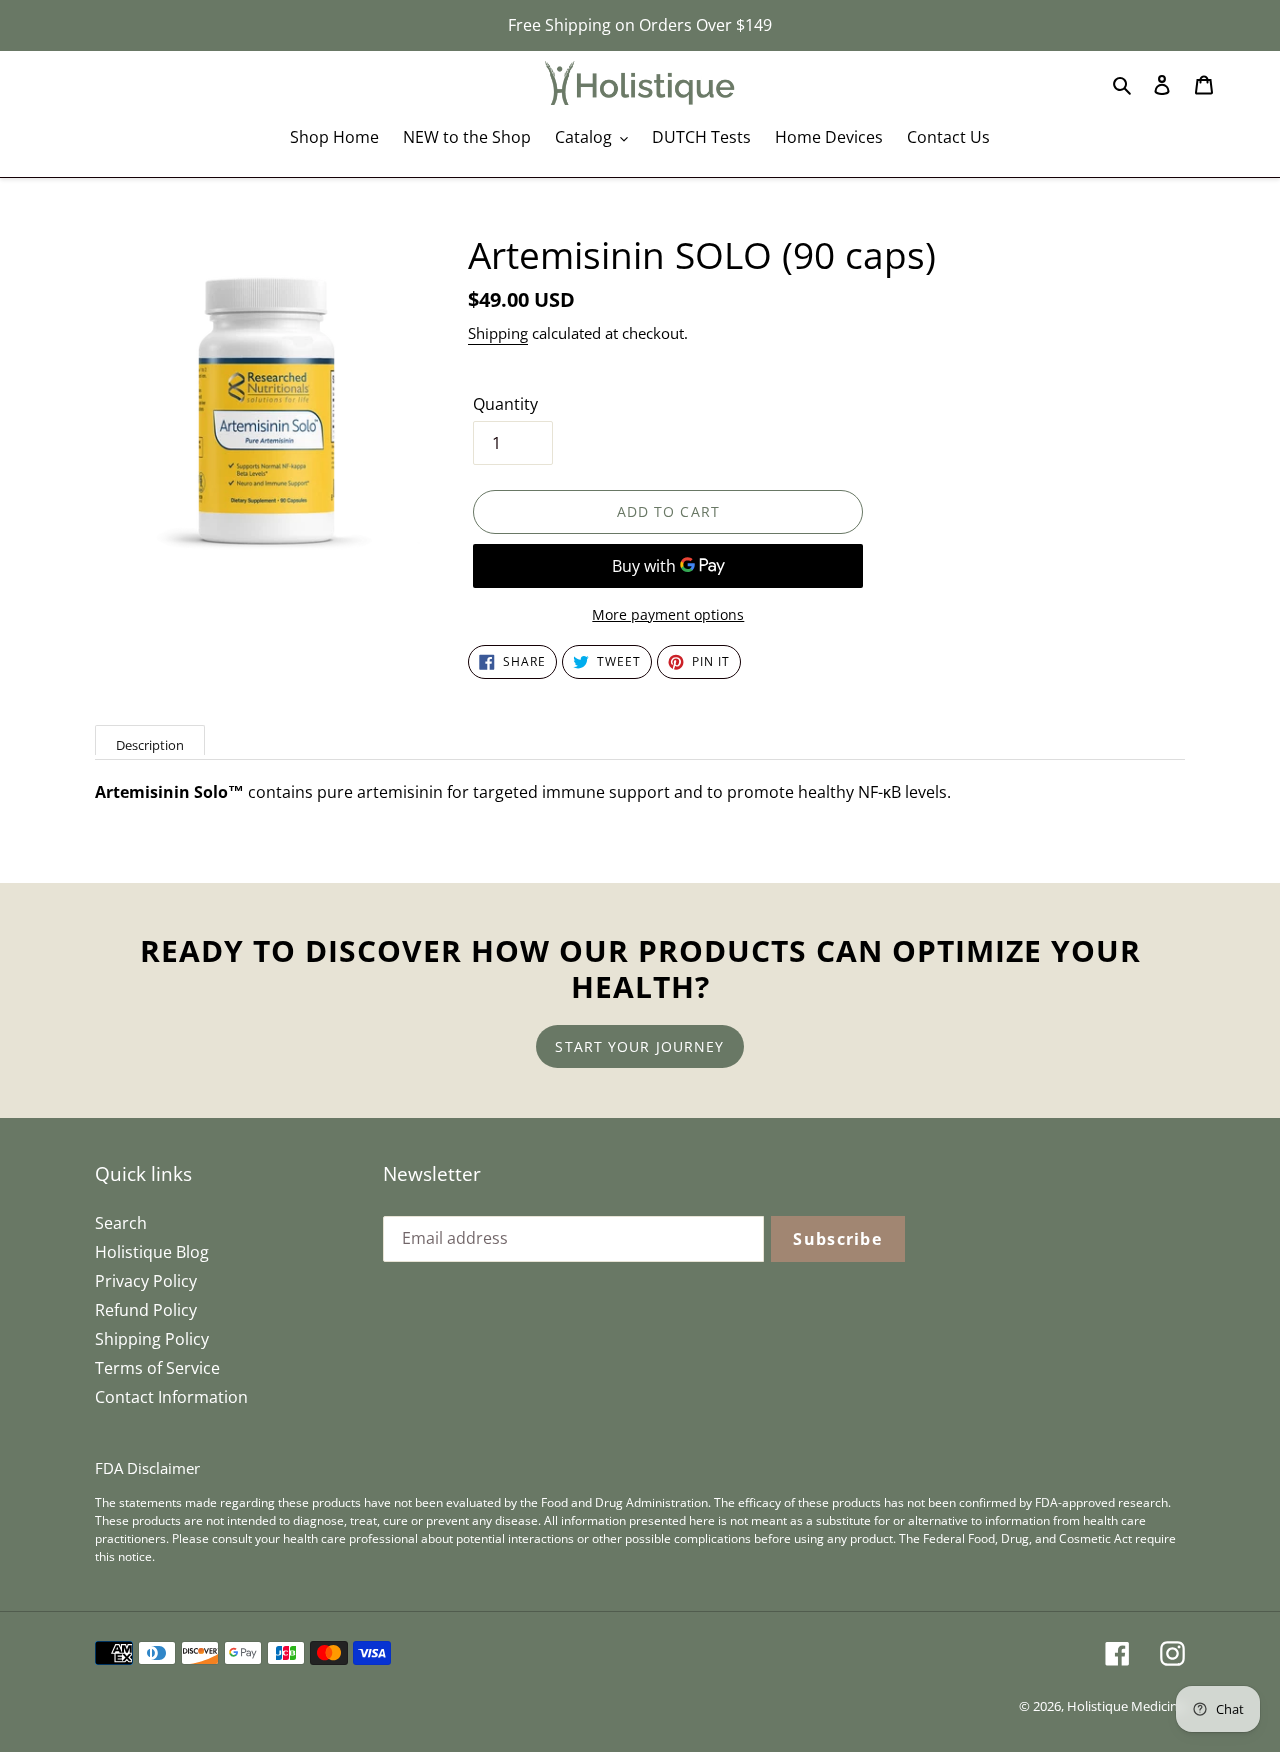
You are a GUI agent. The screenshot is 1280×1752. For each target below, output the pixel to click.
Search (121, 1223)
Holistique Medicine (1126, 1706)
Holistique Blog (152, 1252)
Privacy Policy (146, 1281)
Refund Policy (146, 1310)
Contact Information (171, 1397)
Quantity (505, 404)
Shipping (498, 333)
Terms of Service (157, 1368)
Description (150, 745)
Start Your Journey (639, 1046)
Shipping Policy (152, 1339)
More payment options (668, 614)
